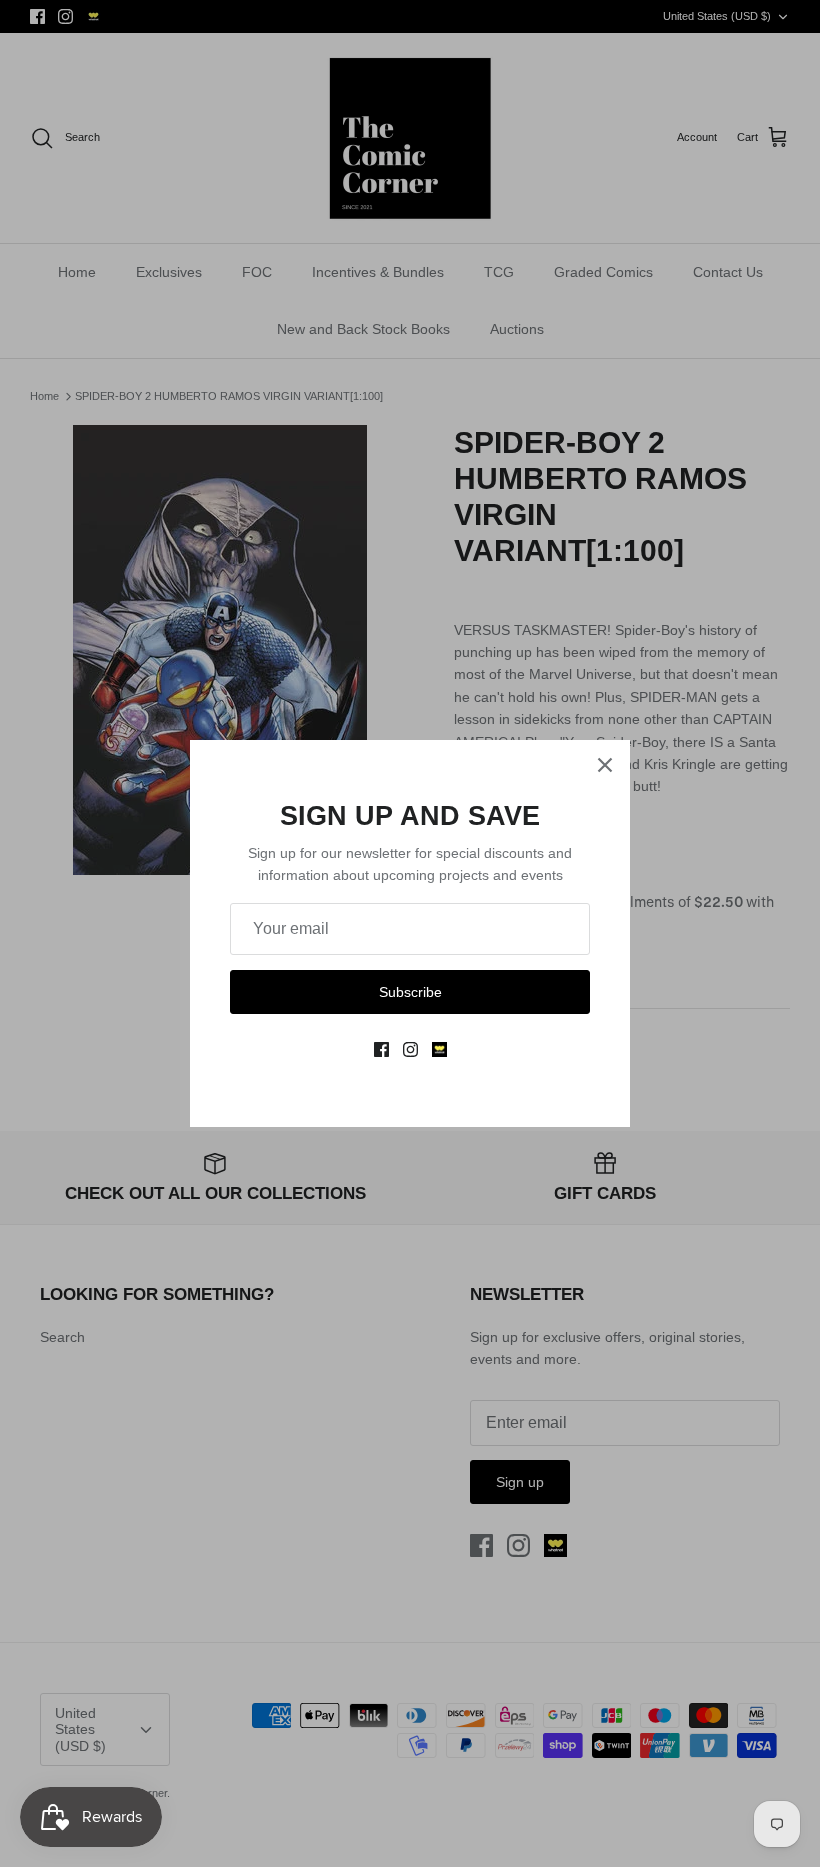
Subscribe (410, 992)
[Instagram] (410, 1049)
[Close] (605, 765)
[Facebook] (381, 1049)
